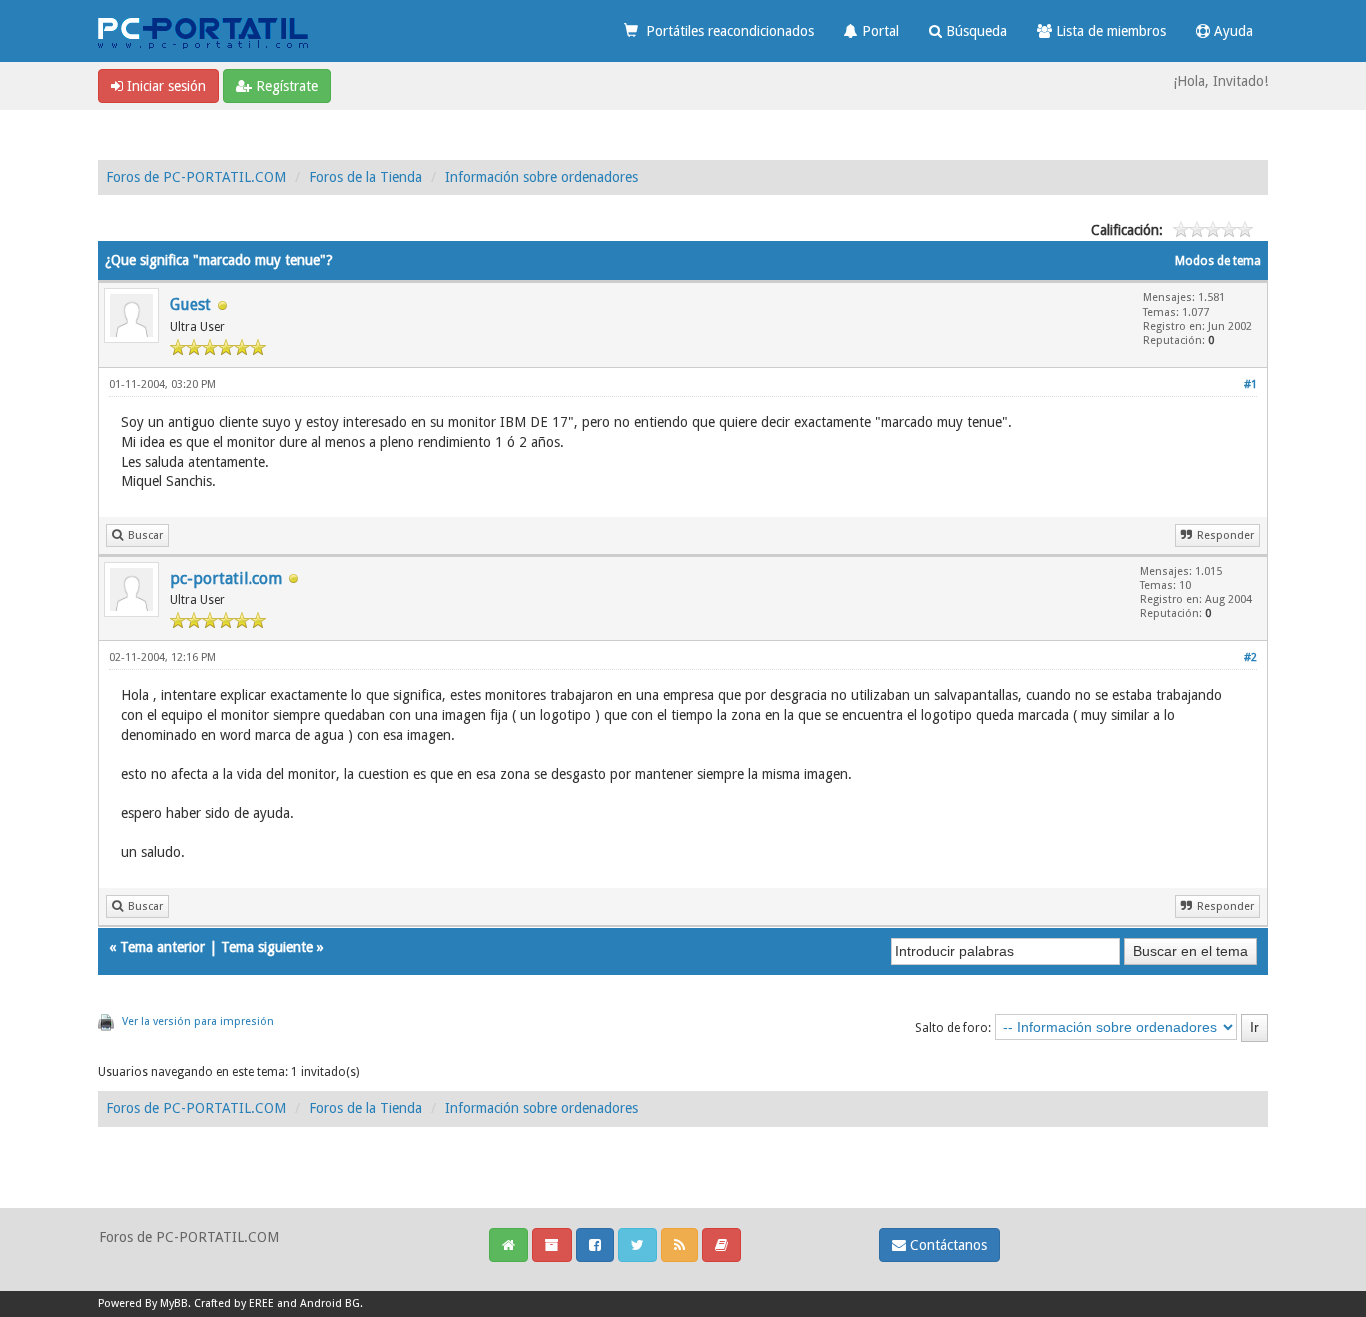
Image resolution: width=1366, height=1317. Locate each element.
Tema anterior (162, 947)
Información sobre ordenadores (541, 177)
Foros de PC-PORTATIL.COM (196, 177)
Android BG (330, 1303)
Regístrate (285, 86)
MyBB (174, 1303)
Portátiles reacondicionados (726, 31)
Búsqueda (974, 31)
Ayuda (1231, 31)
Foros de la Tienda (365, 177)
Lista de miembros (1109, 31)
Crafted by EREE (234, 1303)
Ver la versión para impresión (198, 1021)
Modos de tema (1218, 261)
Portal (878, 31)
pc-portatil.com (226, 578)
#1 (1250, 384)
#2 (1250, 657)
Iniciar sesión (164, 86)
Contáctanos (946, 1245)
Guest (190, 304)
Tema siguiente (267, 947)
